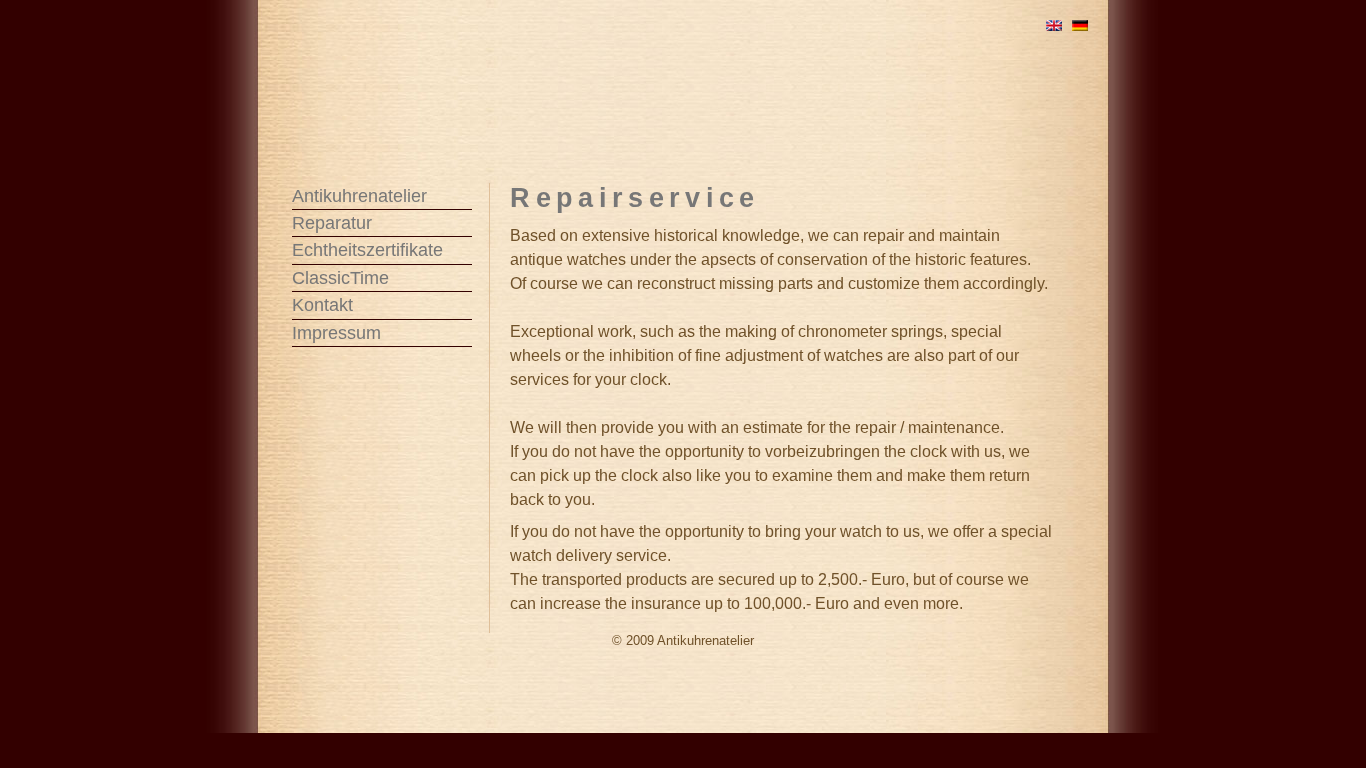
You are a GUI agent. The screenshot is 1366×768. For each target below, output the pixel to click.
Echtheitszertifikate (367, 250)
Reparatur (332, 223)
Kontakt (322, 305)
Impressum (336, 333)
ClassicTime (340, 278)
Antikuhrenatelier (359, 196)
